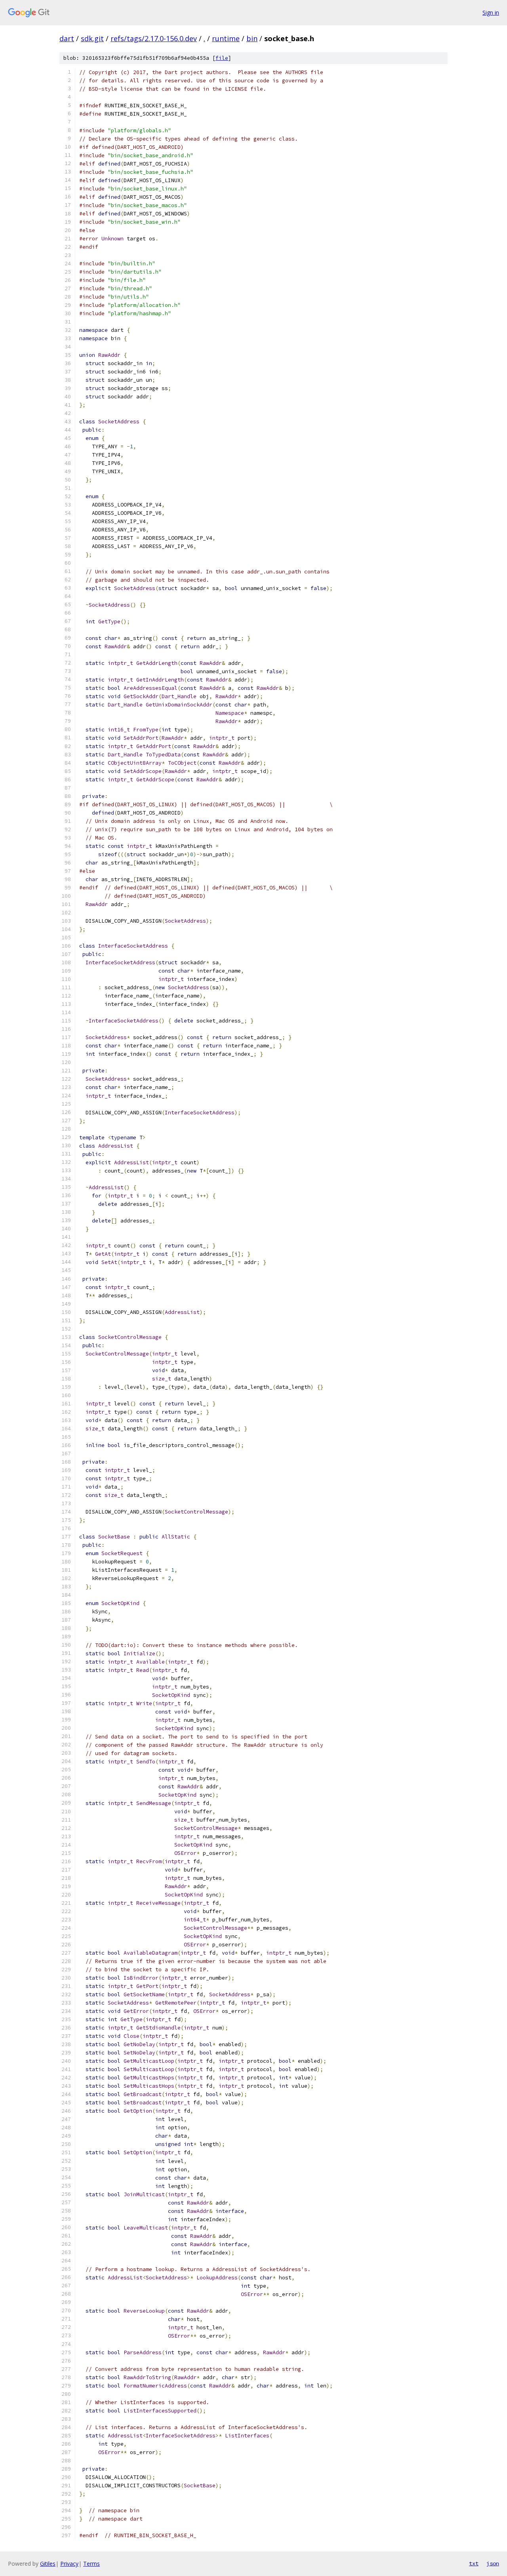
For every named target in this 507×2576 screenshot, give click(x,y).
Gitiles (48, 2564)
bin (252, 38)
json (493, 2563)
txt (474, 2563)
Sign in (491, 12)
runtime (226, 38)
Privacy (69, 2564)
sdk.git (92, 38)
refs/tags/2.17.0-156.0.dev (154, 38)
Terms (91, 2564)
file (222, 58)
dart (67, 38)
